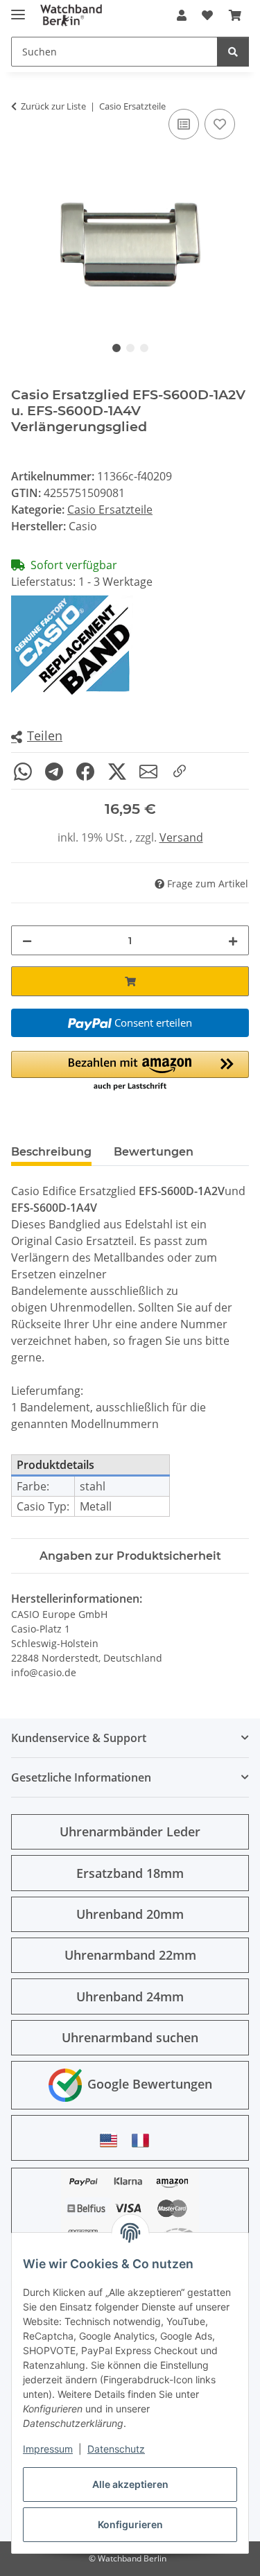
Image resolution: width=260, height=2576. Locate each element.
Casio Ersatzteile (110, 510)
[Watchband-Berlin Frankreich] (144, 2140)
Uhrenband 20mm (130, 1914)
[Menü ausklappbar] (18, 9)
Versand (181, 837)
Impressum (48, 2449)
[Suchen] (233, 52)
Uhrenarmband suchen (130, 2037)
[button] (182, 15)
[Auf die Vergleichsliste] (184, 124)
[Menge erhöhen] (233, 940)
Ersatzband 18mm (130, 1873)
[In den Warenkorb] (130, 981)
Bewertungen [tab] (154, 1152)
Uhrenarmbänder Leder (130, 1831)
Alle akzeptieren (130, 2484)
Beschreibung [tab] (51, 1152)
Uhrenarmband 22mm (130, 1955)
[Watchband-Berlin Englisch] (112, 2140)
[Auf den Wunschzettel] (220, 124)
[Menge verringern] (27, 940)
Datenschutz (116, 2449)
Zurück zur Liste (53, 106)
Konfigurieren (130, 2524)
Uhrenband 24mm (130, 1996)
